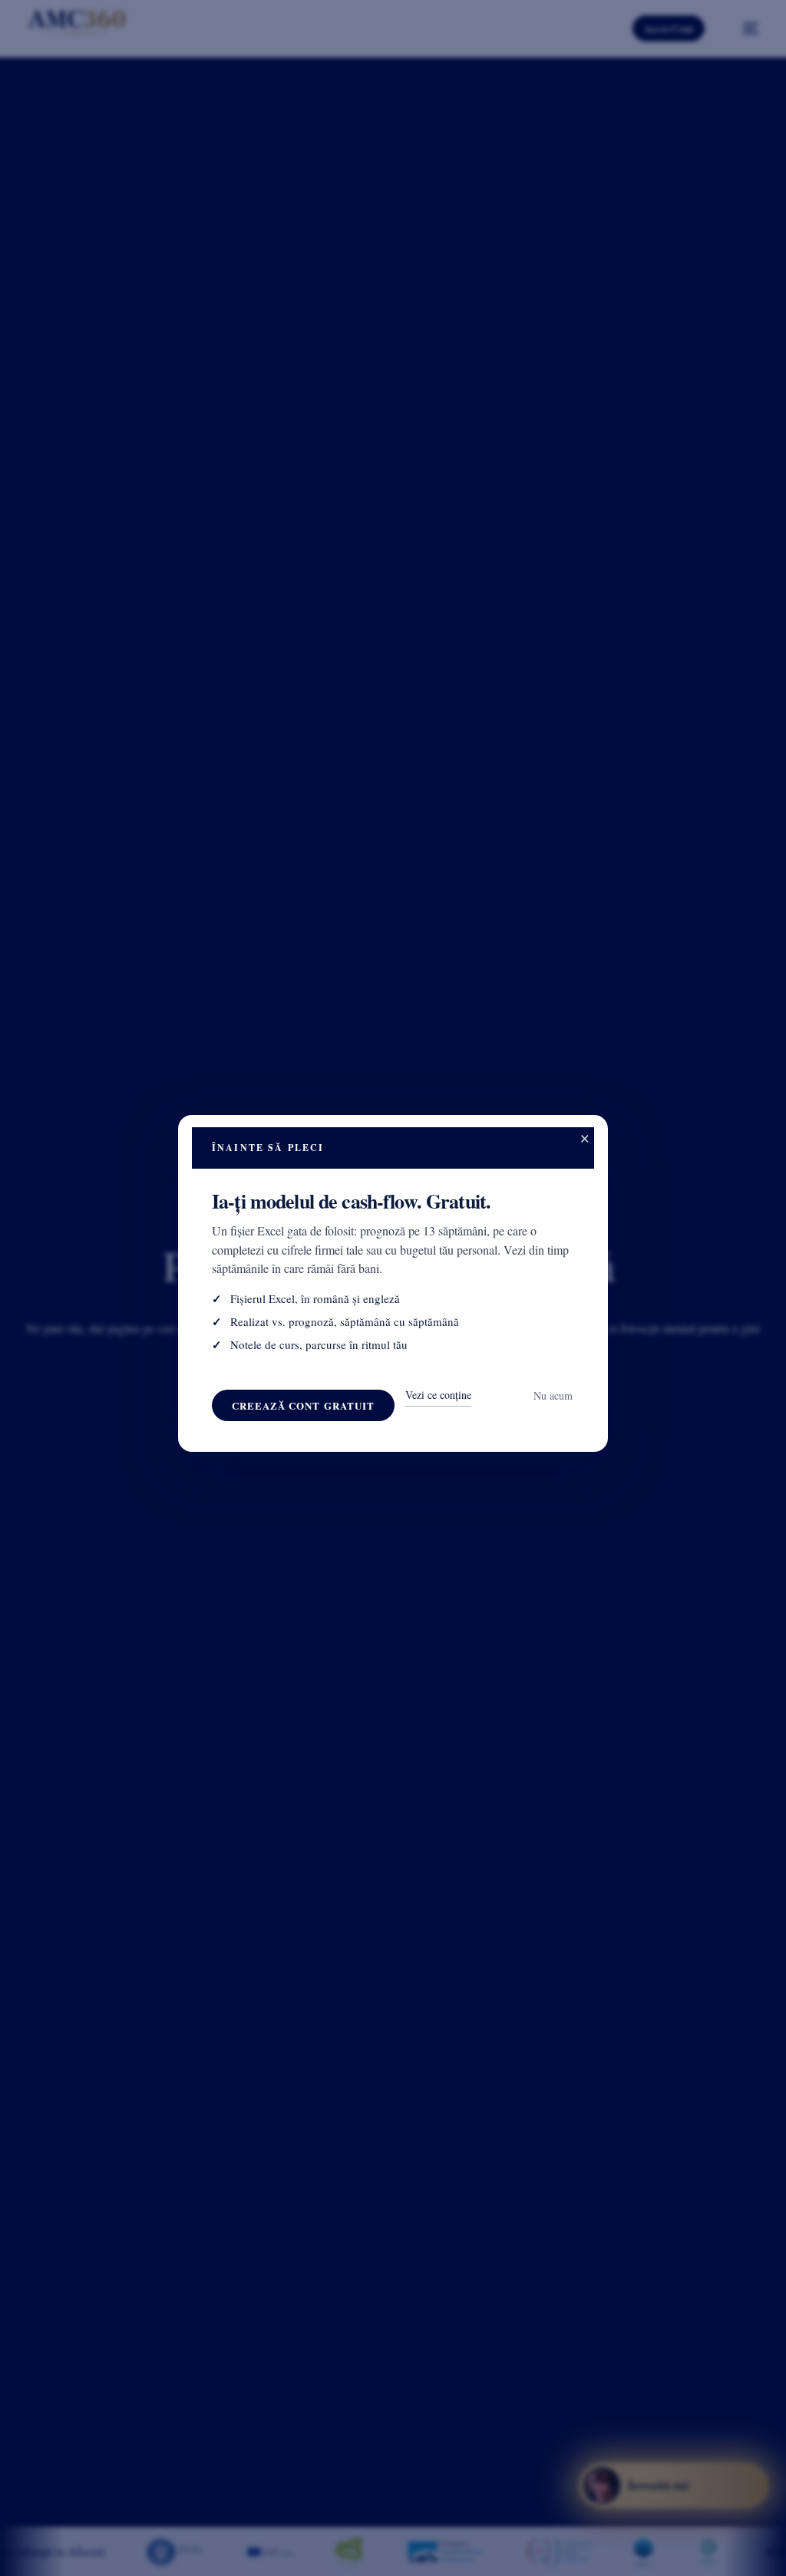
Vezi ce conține (438, 1395)
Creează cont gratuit (303, 1405)
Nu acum (553, 1395)
